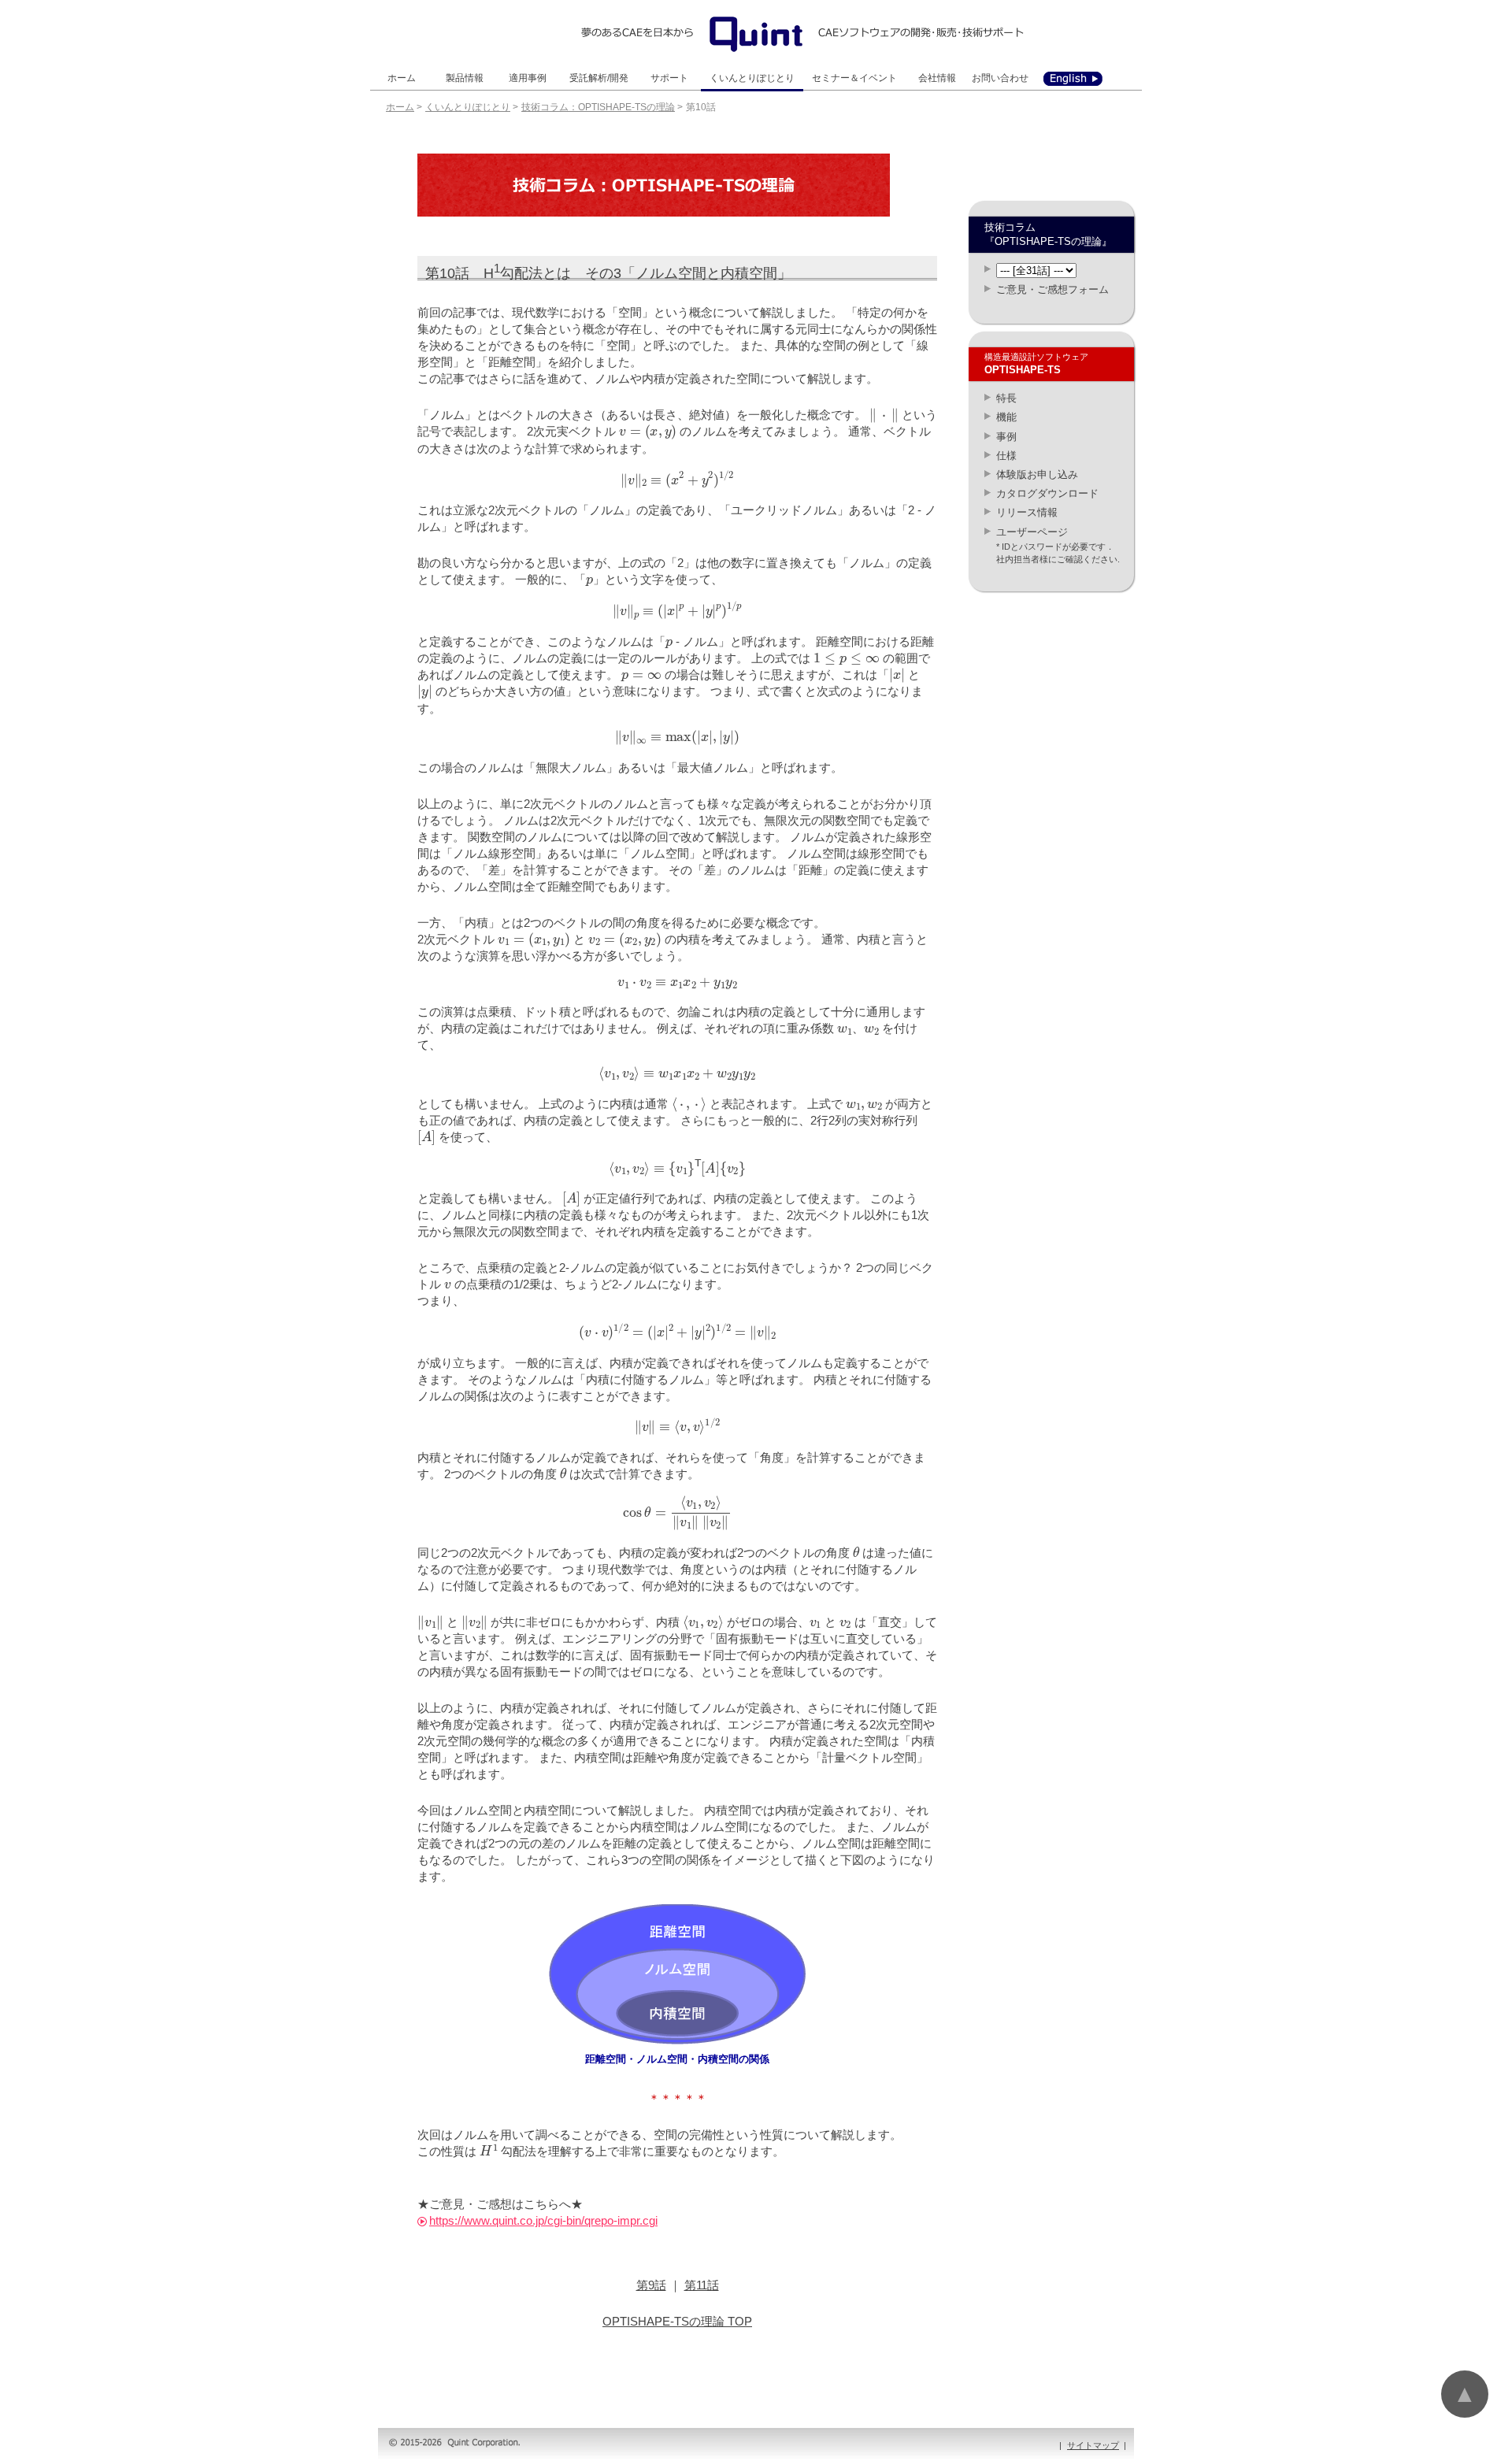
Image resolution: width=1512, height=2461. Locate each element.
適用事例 (528, 78)
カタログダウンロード (1047, 493)
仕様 (1006, 456)
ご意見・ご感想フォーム (1052, 289)
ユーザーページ (1032, 532)
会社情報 (937, 78)
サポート (669, 78)
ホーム (402, 78)
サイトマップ (1093, 2445)
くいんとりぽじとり (752, 78)
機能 (1006, 417)
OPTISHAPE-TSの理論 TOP (677, 2321)
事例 (1006, 437)
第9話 (651, 2285)
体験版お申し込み (1037, 474)
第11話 (702, 2285)
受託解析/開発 (599, 78)
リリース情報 (1027, 512)
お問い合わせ (1000, 78)
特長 (1006, 398)
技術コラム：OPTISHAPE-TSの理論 (598, 107)
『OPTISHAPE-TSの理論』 (1048, 241)
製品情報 (465, 78)
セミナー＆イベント (854, 78)
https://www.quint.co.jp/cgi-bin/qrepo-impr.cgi (543, 2220)
